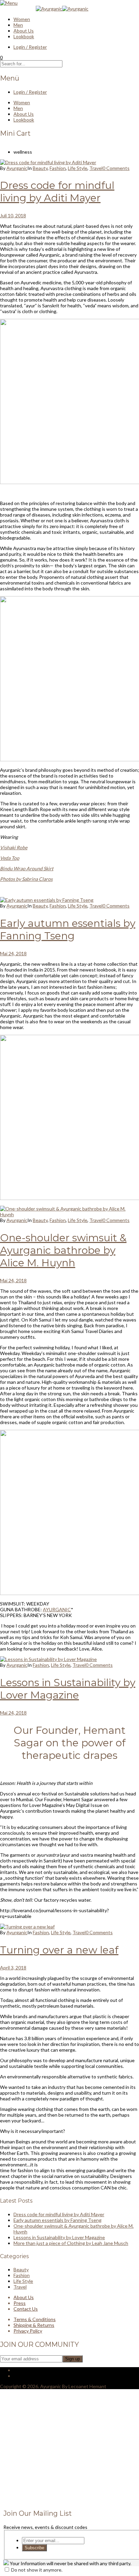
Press (20, 2303)
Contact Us (26, 2309)
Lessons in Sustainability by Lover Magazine (68, 1689)
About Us (24, 31)
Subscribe (34, 2548)
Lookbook (24, 36)
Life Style (78, 168)
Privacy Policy (28, 2331)
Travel (96, 168)
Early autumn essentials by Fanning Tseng (68, 930)
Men (18, 25)
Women (22, 19)
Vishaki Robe (14, 847)
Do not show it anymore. (37, 2570)
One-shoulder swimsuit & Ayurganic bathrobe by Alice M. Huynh (63, 1250)
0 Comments (116, 168)
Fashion (58, 168)
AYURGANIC (57, 1609)
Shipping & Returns (34, 2325)
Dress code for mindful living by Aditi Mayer (57, 192)
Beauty (40, 168)
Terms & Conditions (35, 2319)
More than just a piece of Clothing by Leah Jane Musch (71, 2243)
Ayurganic (17, 168)
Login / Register (30, 47)
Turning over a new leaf (59, 1950)
